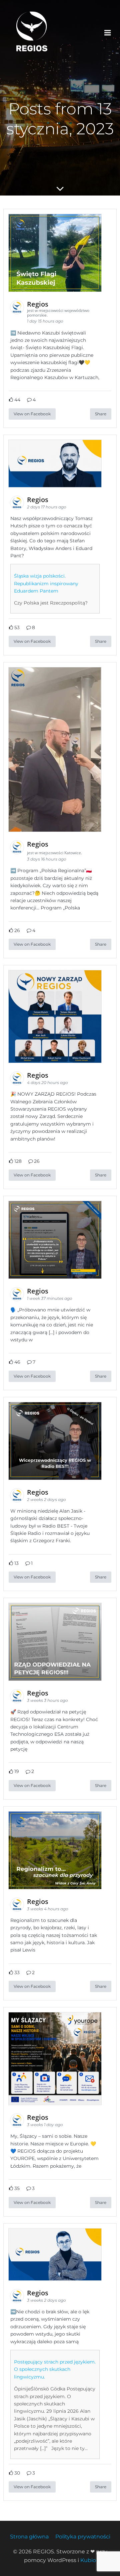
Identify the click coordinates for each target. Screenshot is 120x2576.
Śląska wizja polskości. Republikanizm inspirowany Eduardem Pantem (46, 583)
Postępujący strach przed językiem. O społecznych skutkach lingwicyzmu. (55, 2369)
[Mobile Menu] (108, 33)
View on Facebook (32, 414)
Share (101, 414)
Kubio (88, 2560)
